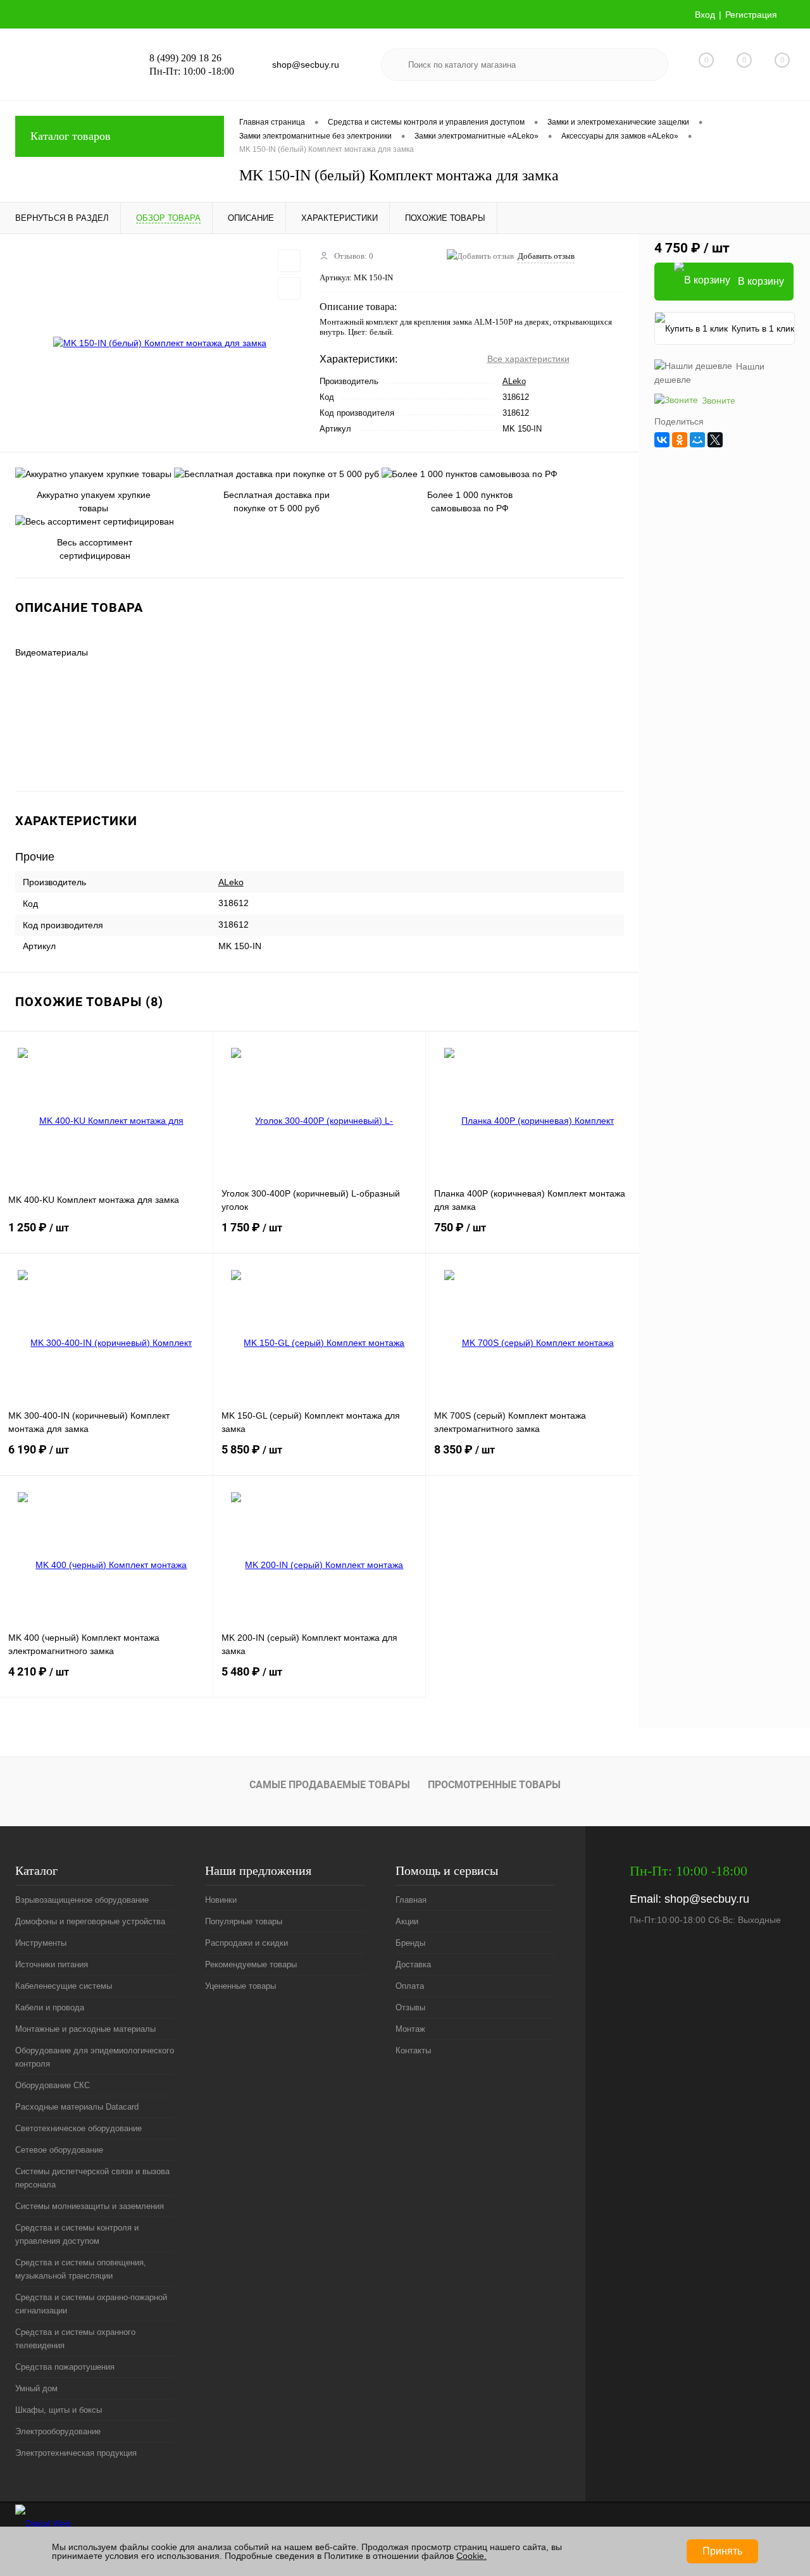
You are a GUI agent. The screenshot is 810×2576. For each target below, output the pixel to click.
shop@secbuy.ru (707, 1899)
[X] (715, 440)
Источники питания (52, 1964)
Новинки (221, 1900)
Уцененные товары (240, 1986)
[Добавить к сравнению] (289, 289)
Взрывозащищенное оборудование (82, 1900)
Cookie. (471, 2556)
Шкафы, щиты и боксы (59, 2410)
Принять (722, 2551)
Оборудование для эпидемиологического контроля (95, 2057)
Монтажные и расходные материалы (85, 2029)
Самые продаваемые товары (330, 1785)
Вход (705, 15)
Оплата (410, 1986)
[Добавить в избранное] (289, 261)
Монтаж (410, 2029)
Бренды (410, 1943)
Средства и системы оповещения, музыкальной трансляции (81, 2269)
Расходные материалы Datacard (77, 2107)
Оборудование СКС (53, 2085)
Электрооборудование (58, 2431)
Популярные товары (244, 1921)
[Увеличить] (160, 343)
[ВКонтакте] (662, 440)
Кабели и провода (50, 2007)
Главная (411, 1900)
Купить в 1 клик (763, 328)
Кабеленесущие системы (64, 1986)
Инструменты (41, 1943)
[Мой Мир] (697, 440)
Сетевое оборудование (59, 2150)
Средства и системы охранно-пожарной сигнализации (91, 2304)
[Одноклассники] (680, 440)
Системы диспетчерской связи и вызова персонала (92, 2178)
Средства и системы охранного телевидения (75, 2339)
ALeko (514, 381)
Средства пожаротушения (65, 2367)
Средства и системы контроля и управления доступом (77, 2234)
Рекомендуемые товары (251, 1964)
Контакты (413, 2050)
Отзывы (410, 2007)
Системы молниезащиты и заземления (90, 2206)
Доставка (413, 1964)
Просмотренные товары (494, 1785)
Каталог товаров (71, 136)
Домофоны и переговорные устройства (90, 1921)
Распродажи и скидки (246, 1943)
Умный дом (36, 2388)
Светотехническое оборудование (78, 2128)
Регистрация (751, 15)
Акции (407, 1921)
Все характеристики (528, 359)
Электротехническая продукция (76, 2453)
